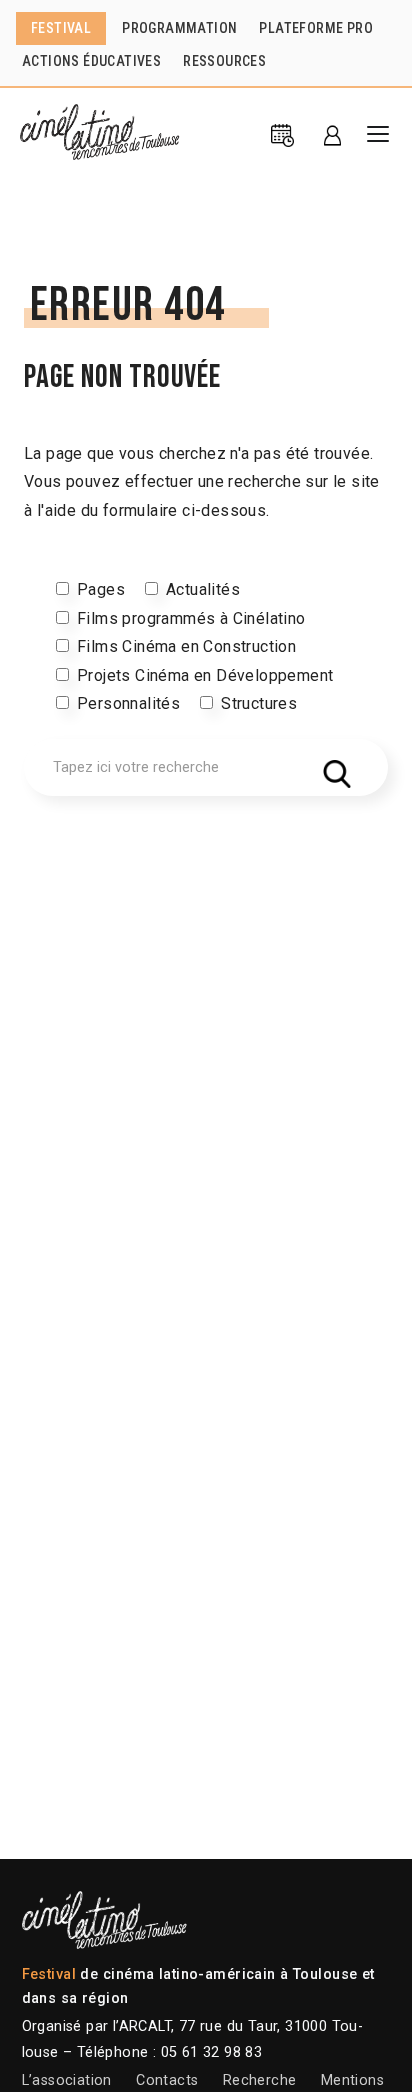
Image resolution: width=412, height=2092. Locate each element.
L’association (67, 2080)
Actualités (203, 589)
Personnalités (128, 703)
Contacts (167, 2080)
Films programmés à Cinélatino (191, 618)
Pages (101, 589)
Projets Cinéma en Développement (205, 675)
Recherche (260, 2080)
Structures (259, 703)
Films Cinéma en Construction (186, 646)
